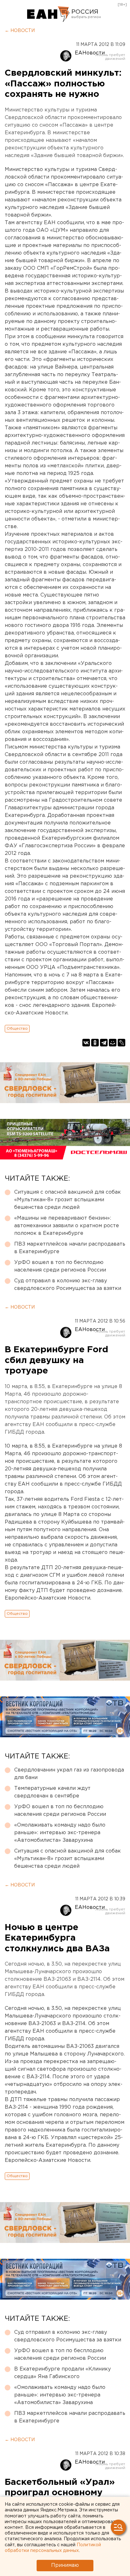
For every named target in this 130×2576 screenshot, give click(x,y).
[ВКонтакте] (86, 1043)
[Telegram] (104, 1043)
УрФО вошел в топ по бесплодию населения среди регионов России (60, 1266)
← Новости (20, 31)
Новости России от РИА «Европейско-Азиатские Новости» (48, 14)
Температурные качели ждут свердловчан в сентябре (52, 1792)
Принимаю (65, 2565)
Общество (17, 1029)
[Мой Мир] (113, 1043)
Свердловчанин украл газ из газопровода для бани (69, 1774)
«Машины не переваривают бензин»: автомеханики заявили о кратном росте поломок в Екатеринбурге (67, 1226)
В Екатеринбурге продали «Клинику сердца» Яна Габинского (62, 2373)
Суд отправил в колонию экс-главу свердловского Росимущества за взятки (68, 1285)
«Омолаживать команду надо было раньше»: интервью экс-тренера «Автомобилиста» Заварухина (60, 1833)
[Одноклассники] (95, 1043)
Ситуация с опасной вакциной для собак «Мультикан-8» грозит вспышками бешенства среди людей (68, 1200)
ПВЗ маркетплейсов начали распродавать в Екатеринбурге (70, 1248)
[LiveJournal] (121, 1043)
